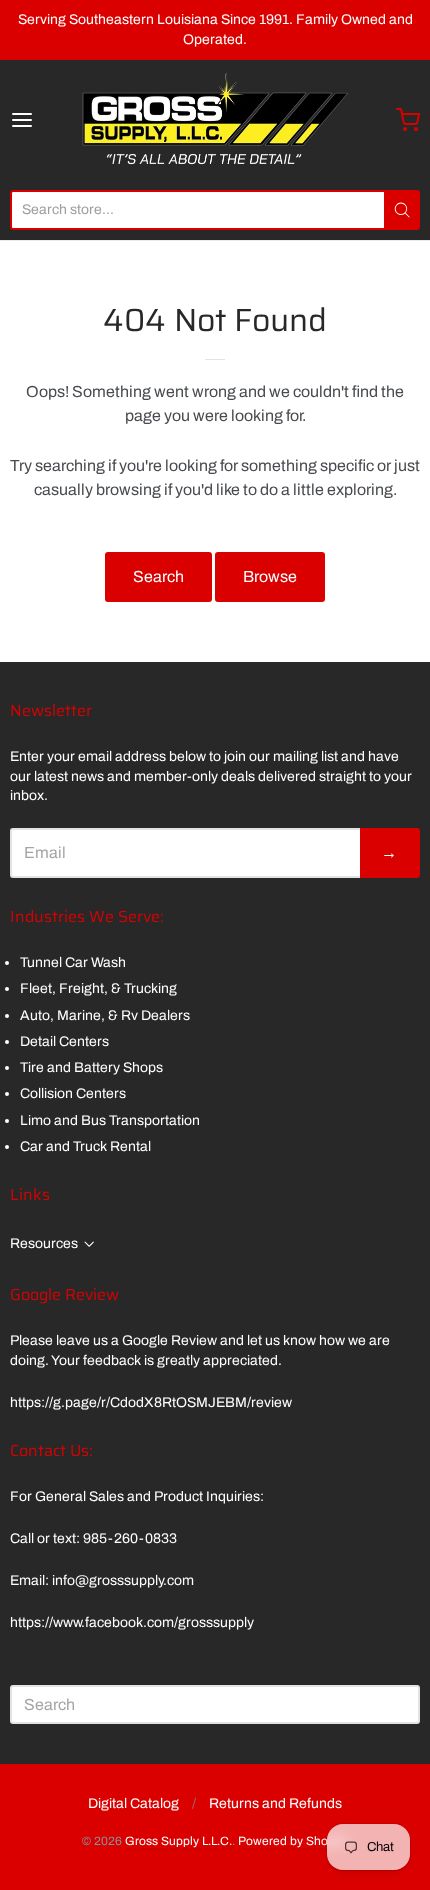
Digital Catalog (133, 1803)
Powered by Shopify (292, 1841)
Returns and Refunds (275, 1803)
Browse (270, 576)
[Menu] (44, 120)
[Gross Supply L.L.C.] (214, 120)
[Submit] (402, 210)
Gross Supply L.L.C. (178, 1841)
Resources (44, 1243)
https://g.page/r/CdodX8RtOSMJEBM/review (151, 1402)
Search (158, 576)
